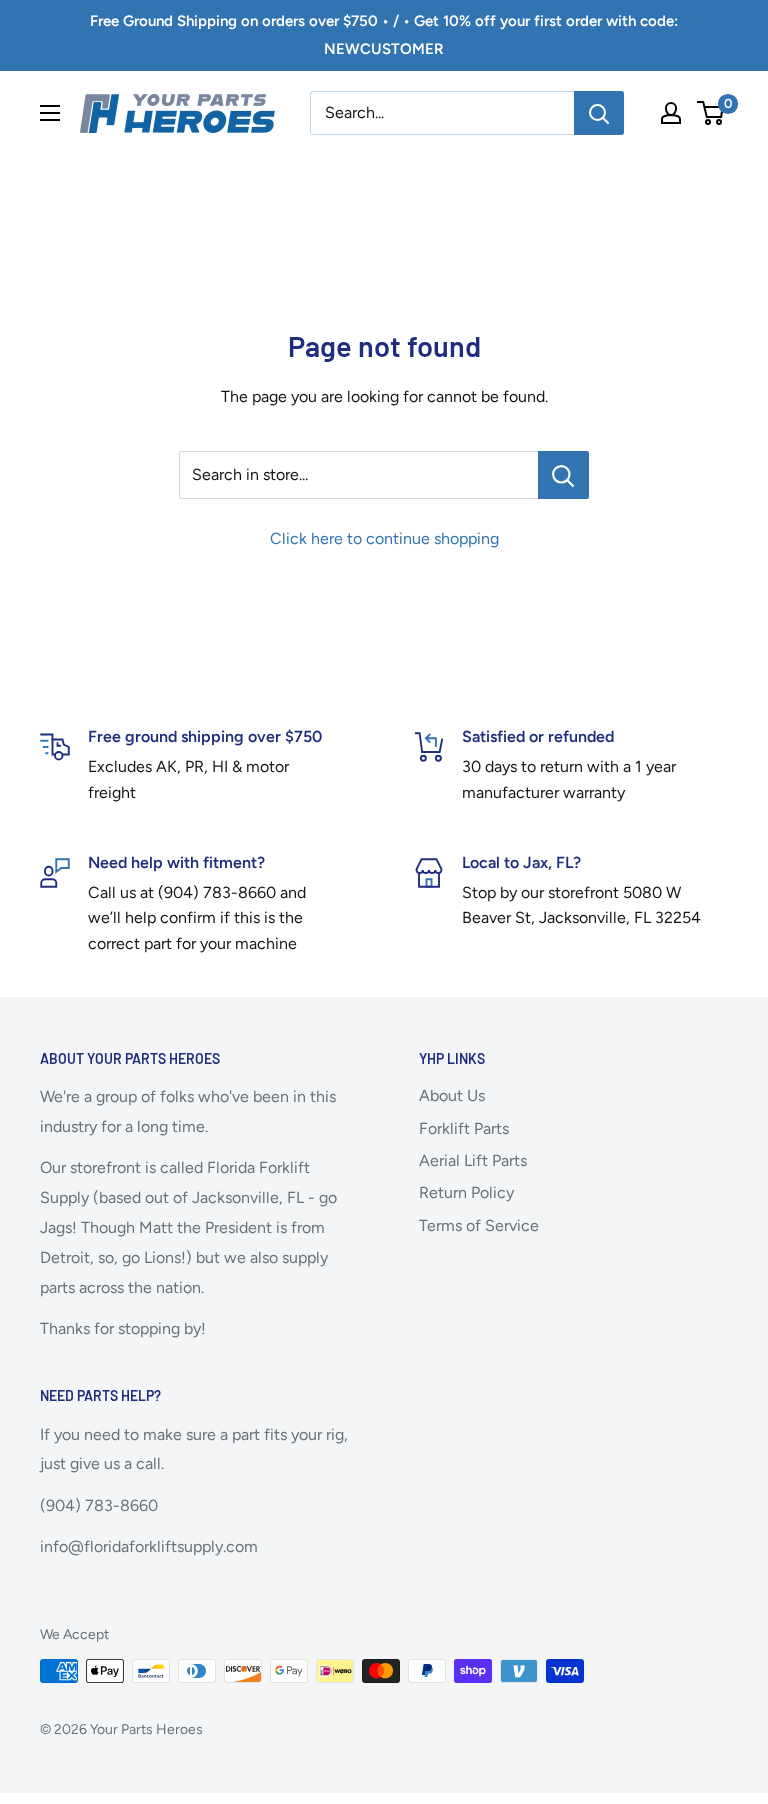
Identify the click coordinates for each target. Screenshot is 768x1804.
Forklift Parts (464, 1128)
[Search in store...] (563, 475)
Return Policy (466, 1192)
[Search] (599, 113)
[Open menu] (50, 113)
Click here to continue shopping (384, 538)
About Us (452, 1095)
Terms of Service (479, 1225)
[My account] (671, 113)
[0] (711, 113)
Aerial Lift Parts (473, 1160)
